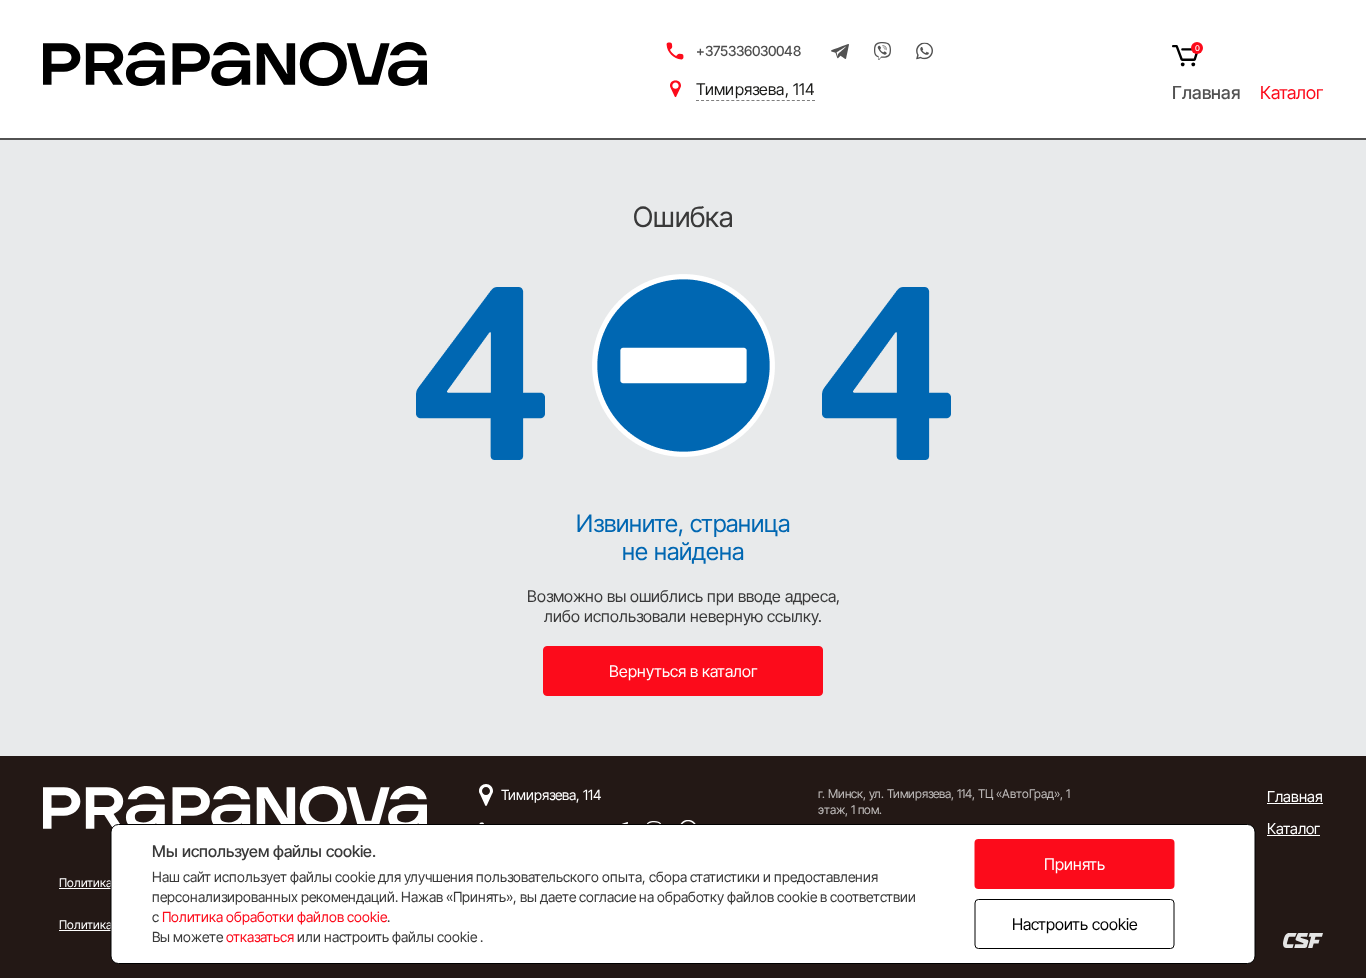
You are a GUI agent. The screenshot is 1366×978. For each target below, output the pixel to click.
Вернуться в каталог (683, 671)
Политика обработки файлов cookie (274, 916)
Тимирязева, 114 (755, 89)
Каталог (1291, 93)
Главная (1206, 93)
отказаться (260, 936)
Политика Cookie (105, 924)
